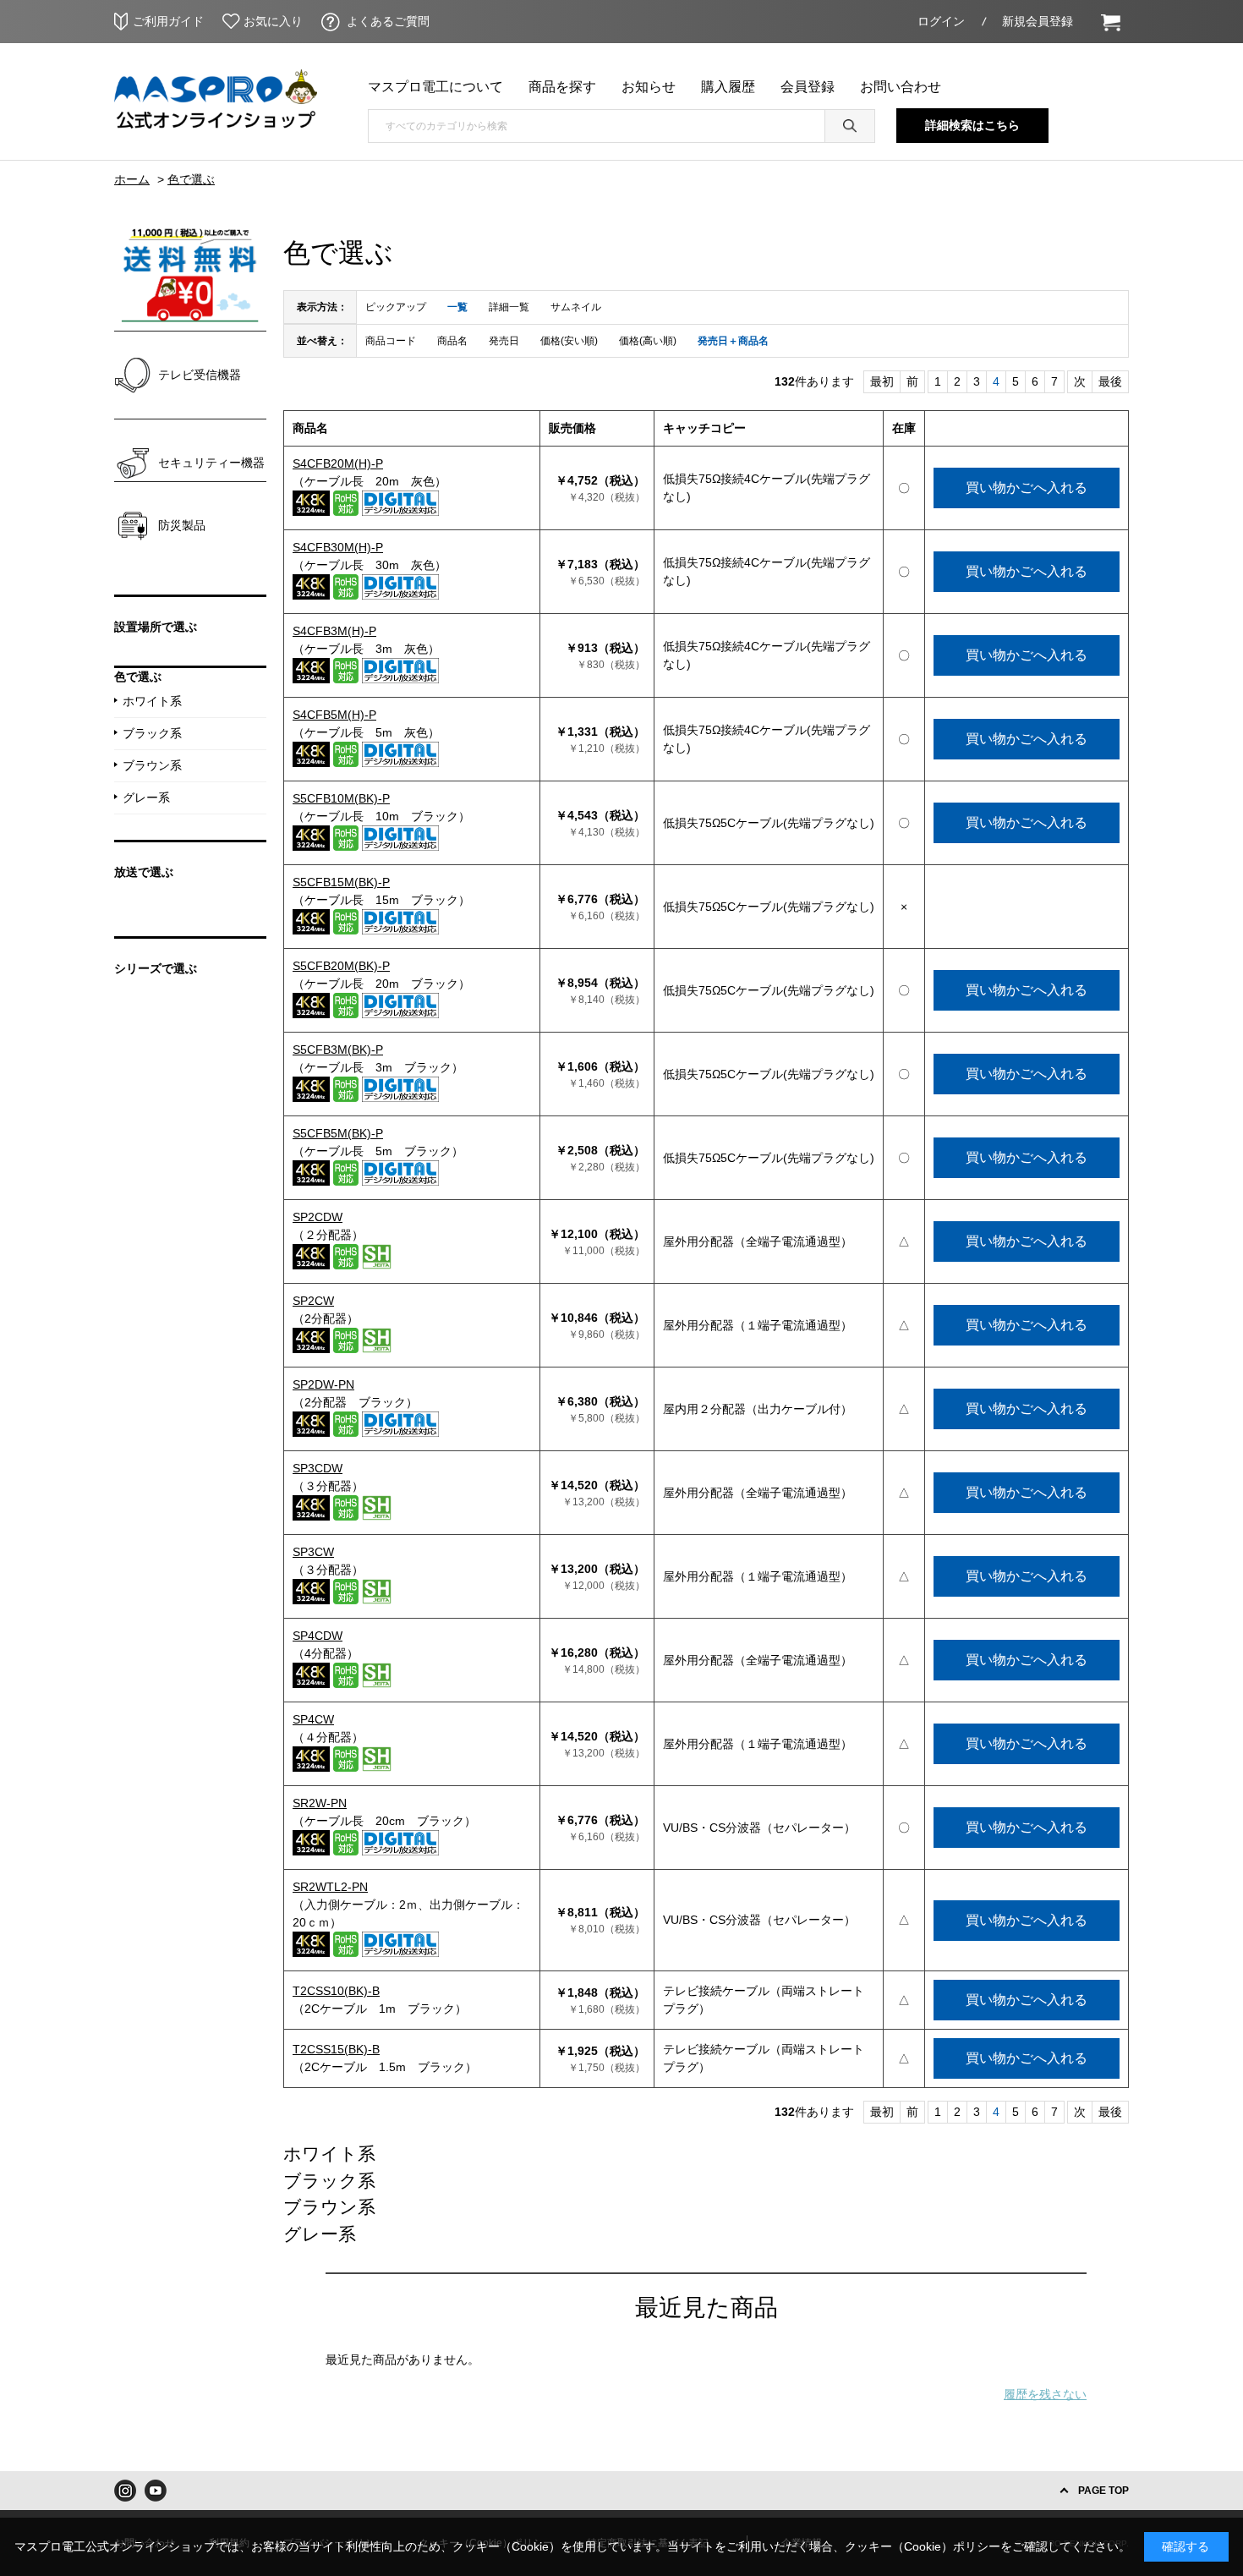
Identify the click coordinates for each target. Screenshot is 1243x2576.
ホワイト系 (329, 2154)
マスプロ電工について (435, 87)
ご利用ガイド (168, 21)
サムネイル (576, 307)
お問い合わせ (901, 87)
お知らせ (649, 87)
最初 (882, 381)
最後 (1110, 381)
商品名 (452, 341)
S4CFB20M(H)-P (338, 463)
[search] (850, 126)
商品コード (391, 341)
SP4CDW (318, 1636)
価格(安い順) (569, 341)
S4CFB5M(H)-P (334, 715)
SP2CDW (318, 1217)
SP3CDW (318, 1468)
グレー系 (320, 2234)
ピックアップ (396, 307)
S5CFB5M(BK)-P (338, 1133)
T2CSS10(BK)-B (336, 1991)
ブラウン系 (329, 2207)
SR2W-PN (320, 1803)
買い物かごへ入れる (1027, 488)
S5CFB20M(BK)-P (341, 966)
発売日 (504, 341)
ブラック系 (329, 2181)
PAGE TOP (1103, 2491)
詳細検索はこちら (972, 125)
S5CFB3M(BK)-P (338, 1050)
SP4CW (313, 1719)
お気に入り (273, 21)
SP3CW (313, 1552)
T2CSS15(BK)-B (336, 2049)
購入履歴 (728, 87)
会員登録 (808, 87)
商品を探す (562, 87)
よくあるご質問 (388, 21)
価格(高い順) (648, 341)
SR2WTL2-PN (330, 1887)
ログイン (941, 21)
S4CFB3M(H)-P (334, 631)
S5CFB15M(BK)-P (341, 882)
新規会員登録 (1038, 21)
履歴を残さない (1045, 2394)
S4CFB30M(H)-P (338, 547)
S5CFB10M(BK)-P (341, 798)
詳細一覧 (509, 307)
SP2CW (313, 1301)
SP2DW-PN (323, 1384)
